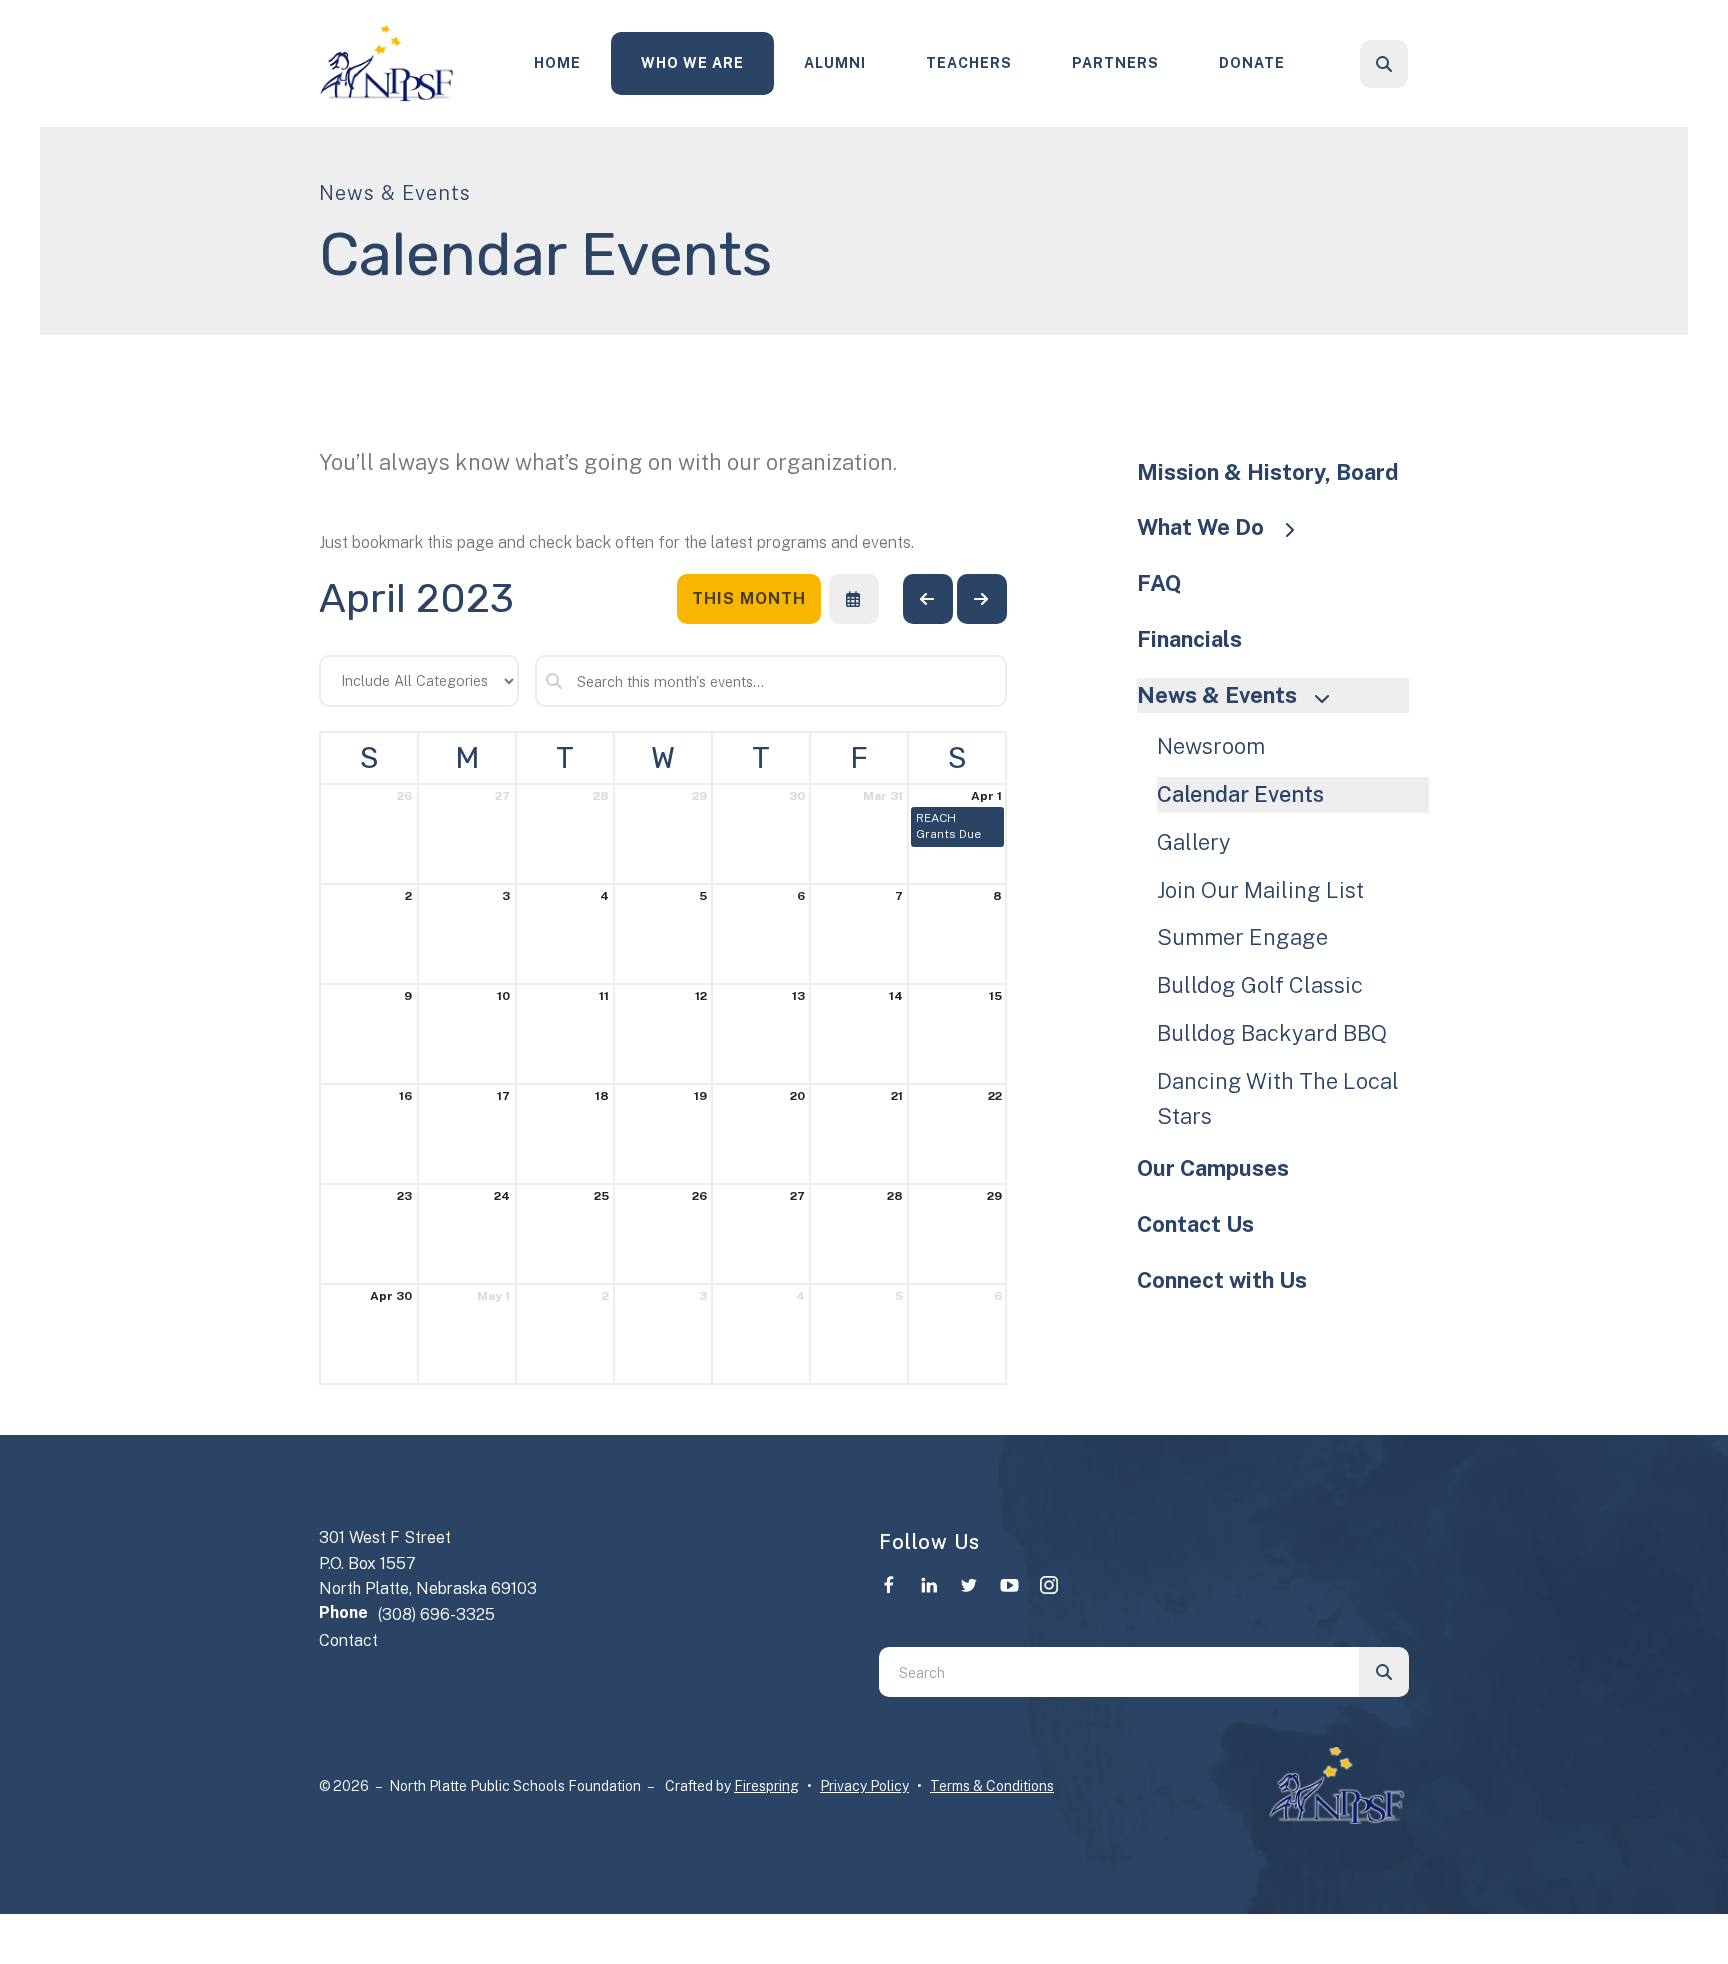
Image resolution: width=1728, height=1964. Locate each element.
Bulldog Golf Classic (1260, 985)
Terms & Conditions (992, 1786)
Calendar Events (1240, 794)
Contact (348, 1640)
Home (557, 63)
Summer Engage (1242, 937)
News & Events (1217, 695)
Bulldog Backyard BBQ (1272, 1033)
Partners (1115, 63)
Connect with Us (1222, 1280)
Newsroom (1211, 746)
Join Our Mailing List (1260, 890)
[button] (1384, 64)
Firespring (766, 1786)
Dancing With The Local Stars (1278, 1099)
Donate (1252, 63)
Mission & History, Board (1268, 472)
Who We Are (692, 63)
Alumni (835, 63)
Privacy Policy (864, 1786)
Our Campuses (1213, 1168)
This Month (749, 598)
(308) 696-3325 (436, 1614)
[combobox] (1411, 64)
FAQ (1159, 583)
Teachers (969, 63)
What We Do (1200, 527)
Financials (1189, 639)
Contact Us (1195, 1224)
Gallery (1194, 842)
